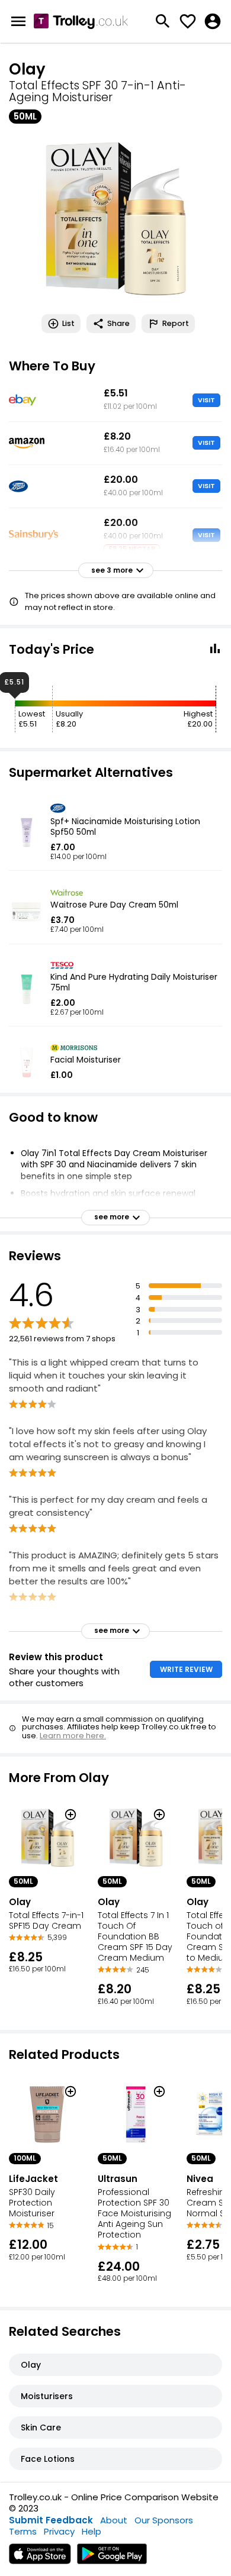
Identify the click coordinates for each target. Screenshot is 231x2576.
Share (118, 323)
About (114, 2520)
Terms (23, 2531)
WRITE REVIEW (186, 1669)
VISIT (206, 400)
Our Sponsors (164, 2520)
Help (92, 2531)
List (68, 323)
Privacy (59, 2531)
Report (176, 323)
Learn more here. (73, 1736)
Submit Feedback (51, 2520)
